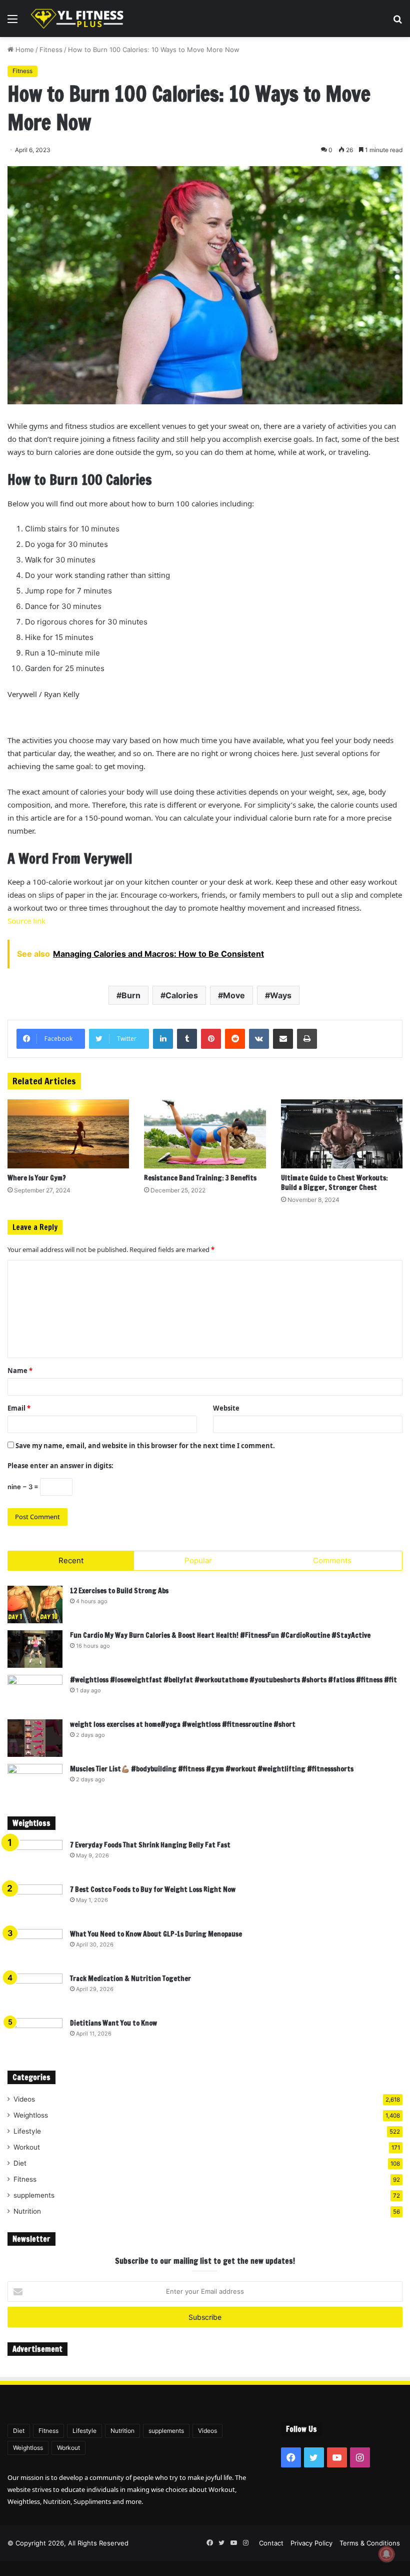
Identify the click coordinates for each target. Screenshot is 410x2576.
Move (234, 995)
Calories (182, 995)
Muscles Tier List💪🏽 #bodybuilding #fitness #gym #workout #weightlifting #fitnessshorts (212, 1769)
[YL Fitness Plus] (77, 19)
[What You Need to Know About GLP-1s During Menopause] (35, 1948)
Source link (26, 921)
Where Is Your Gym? (37, 1178)
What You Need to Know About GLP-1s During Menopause (156, 1934)
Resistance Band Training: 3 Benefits (200, 1178)
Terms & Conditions (370, 2543)
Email (19, 1408)
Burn (131, 995)
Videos (24, 2099)
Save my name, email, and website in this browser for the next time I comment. (145, 1446)
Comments (332, 1560)
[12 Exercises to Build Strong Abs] (35, 1604)
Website (226, 1408)
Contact (271, 2543)
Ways (281, 995)
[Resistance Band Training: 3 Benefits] (205, 1134)
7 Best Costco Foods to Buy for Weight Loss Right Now (153, 1889)
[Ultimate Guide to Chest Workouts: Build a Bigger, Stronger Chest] (342, 1134)
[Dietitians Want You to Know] (35, 2037)
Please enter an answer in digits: (60, 1466)
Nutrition (27, 2211)
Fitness (51, 50)
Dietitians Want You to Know (113, 2023)
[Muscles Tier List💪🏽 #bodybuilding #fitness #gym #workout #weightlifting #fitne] (35, 1783)
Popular (198, 1560)
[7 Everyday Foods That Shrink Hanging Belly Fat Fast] (35, 1859)
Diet (20, 2163)
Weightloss (31, 2115)
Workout (27, 2147)
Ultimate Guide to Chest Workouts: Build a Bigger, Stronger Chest (334, 1183)
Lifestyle (27, 2131)
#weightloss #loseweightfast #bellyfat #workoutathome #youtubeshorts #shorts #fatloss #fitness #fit (233, 1680)
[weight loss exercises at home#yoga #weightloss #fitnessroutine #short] (35, 1738)
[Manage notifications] (386, 2554)
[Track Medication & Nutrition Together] (35, 1992)
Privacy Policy (311, 2543)
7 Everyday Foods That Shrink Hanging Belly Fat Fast (150, 1845)
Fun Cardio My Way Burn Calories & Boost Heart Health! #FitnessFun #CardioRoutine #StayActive (220, 1635)
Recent (71, 1560)
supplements (34, 2195)
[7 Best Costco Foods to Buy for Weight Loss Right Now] (35, 1903)
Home (24, 50)
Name (20, 1371)
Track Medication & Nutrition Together (130, 1979)
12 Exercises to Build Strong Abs (119, 1591)
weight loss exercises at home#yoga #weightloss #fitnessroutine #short (183, 1724)
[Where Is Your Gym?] (68, 1134)
